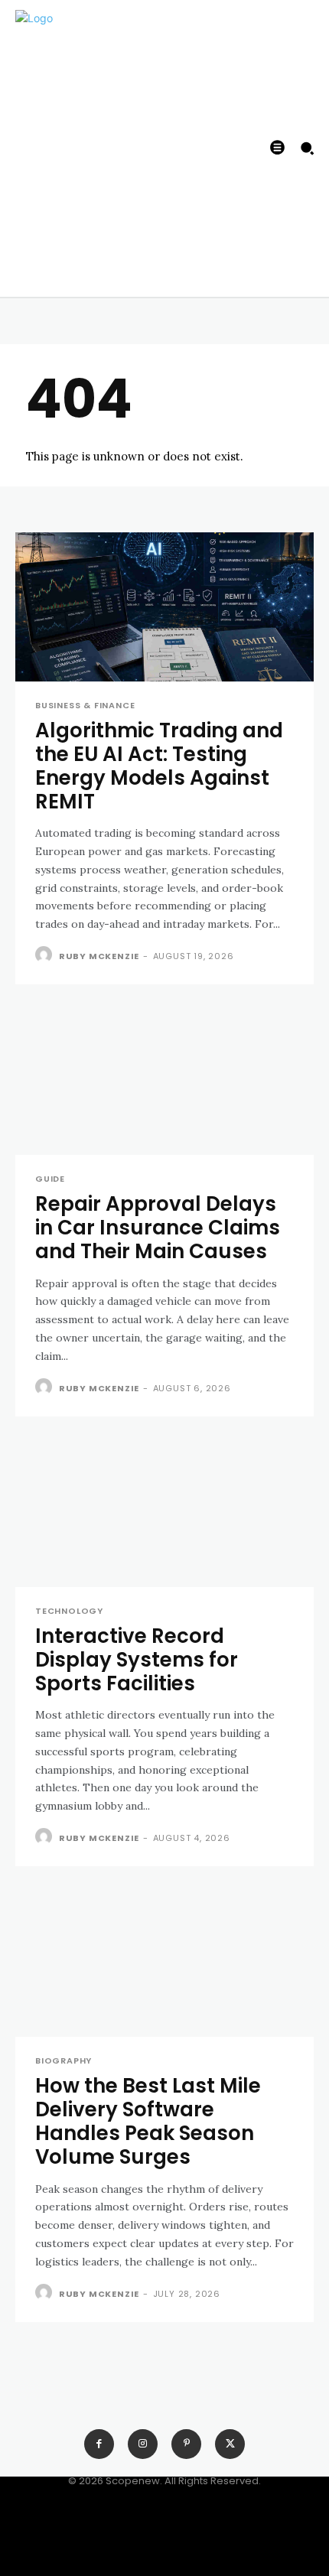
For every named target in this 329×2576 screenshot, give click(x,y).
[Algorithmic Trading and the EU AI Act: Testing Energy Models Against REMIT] (164, 607)
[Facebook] (99, 2444)
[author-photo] (46, 955)
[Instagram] (143, 2444)
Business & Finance (85, 706)
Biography (64, 2061)
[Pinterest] (186, 2444)
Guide (50, 1179)
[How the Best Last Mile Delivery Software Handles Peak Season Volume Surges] (164, 1962)
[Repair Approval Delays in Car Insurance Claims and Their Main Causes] (164, 1080)
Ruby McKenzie (99, 956)
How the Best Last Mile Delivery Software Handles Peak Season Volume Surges (148, 2122)
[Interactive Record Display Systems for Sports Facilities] (164, 1512)
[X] (230, 2444)
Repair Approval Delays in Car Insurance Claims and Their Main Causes (158, 1228)
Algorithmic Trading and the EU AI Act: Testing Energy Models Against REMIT (159, 766)
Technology (69, 1611)
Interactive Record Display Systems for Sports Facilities (137, 1660)
